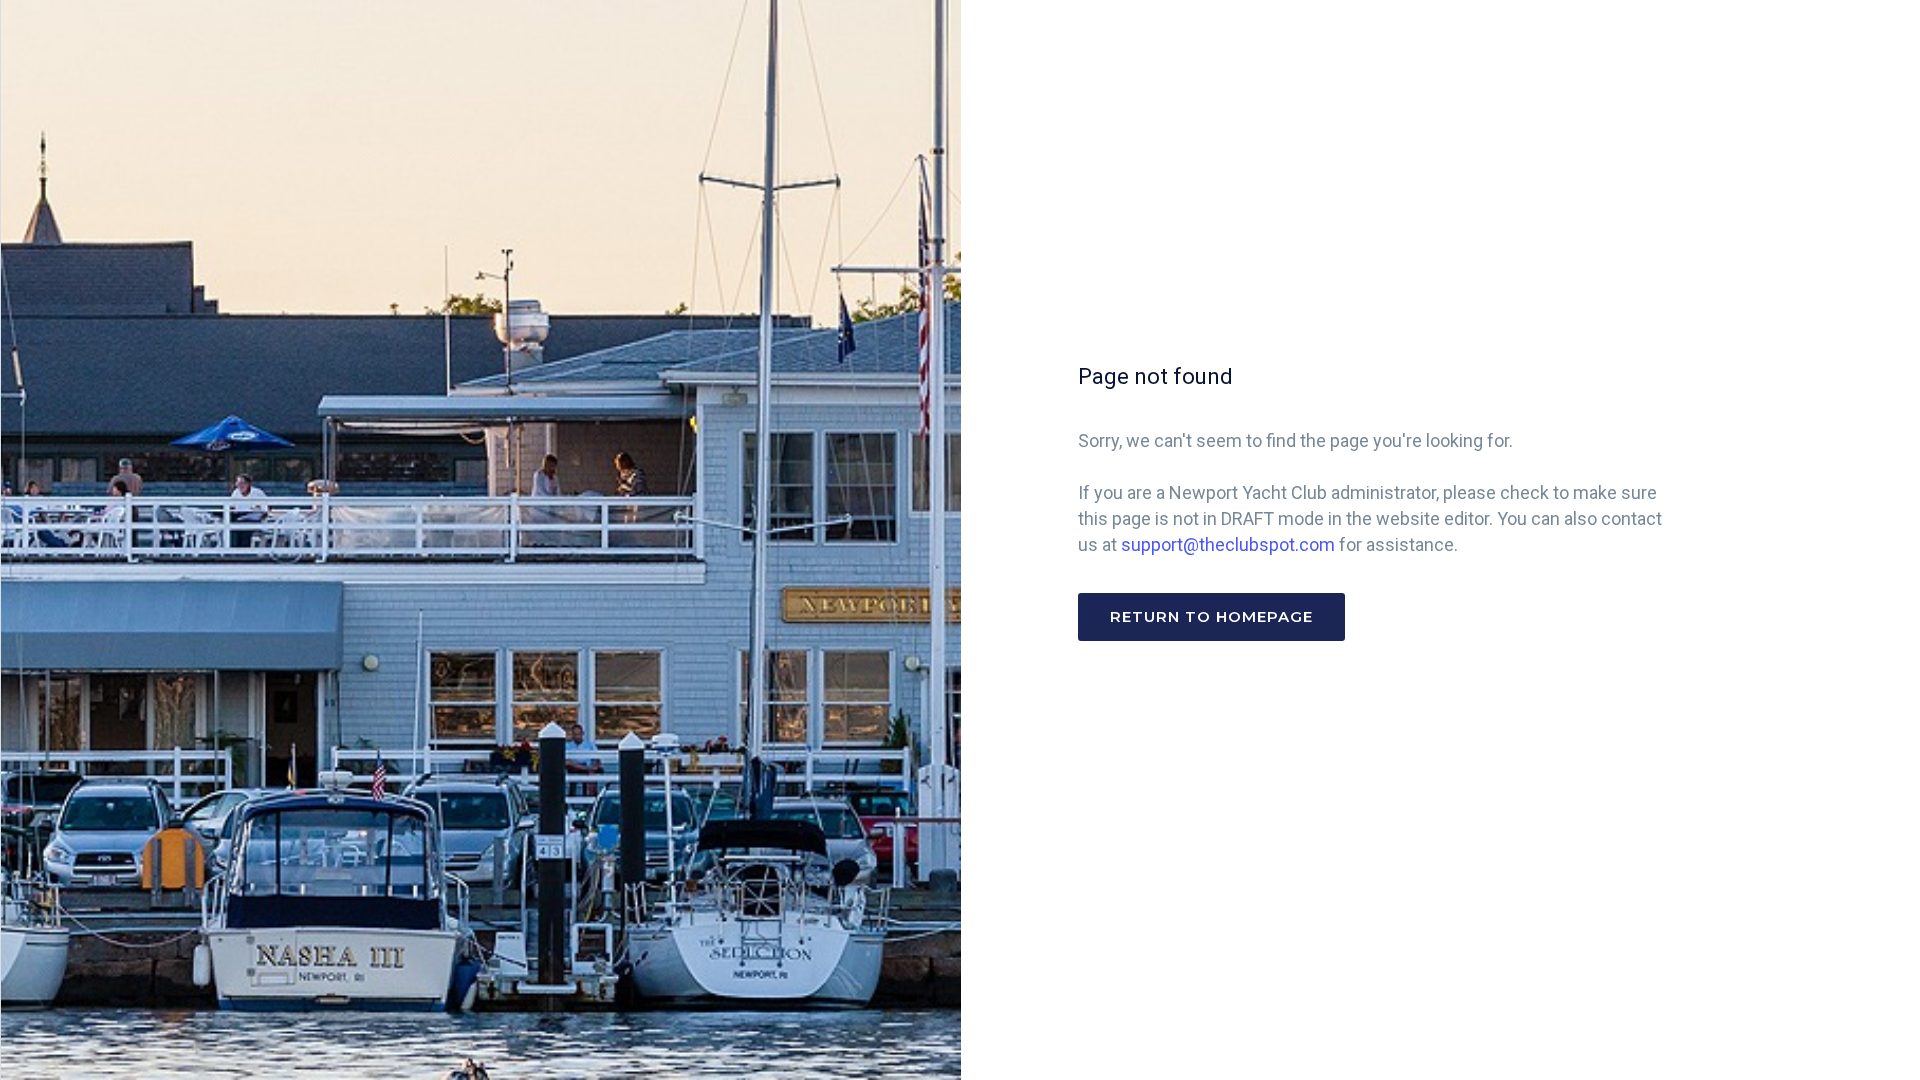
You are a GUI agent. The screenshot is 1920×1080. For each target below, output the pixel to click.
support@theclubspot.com (1228, 544)
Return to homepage (1211, 616)
